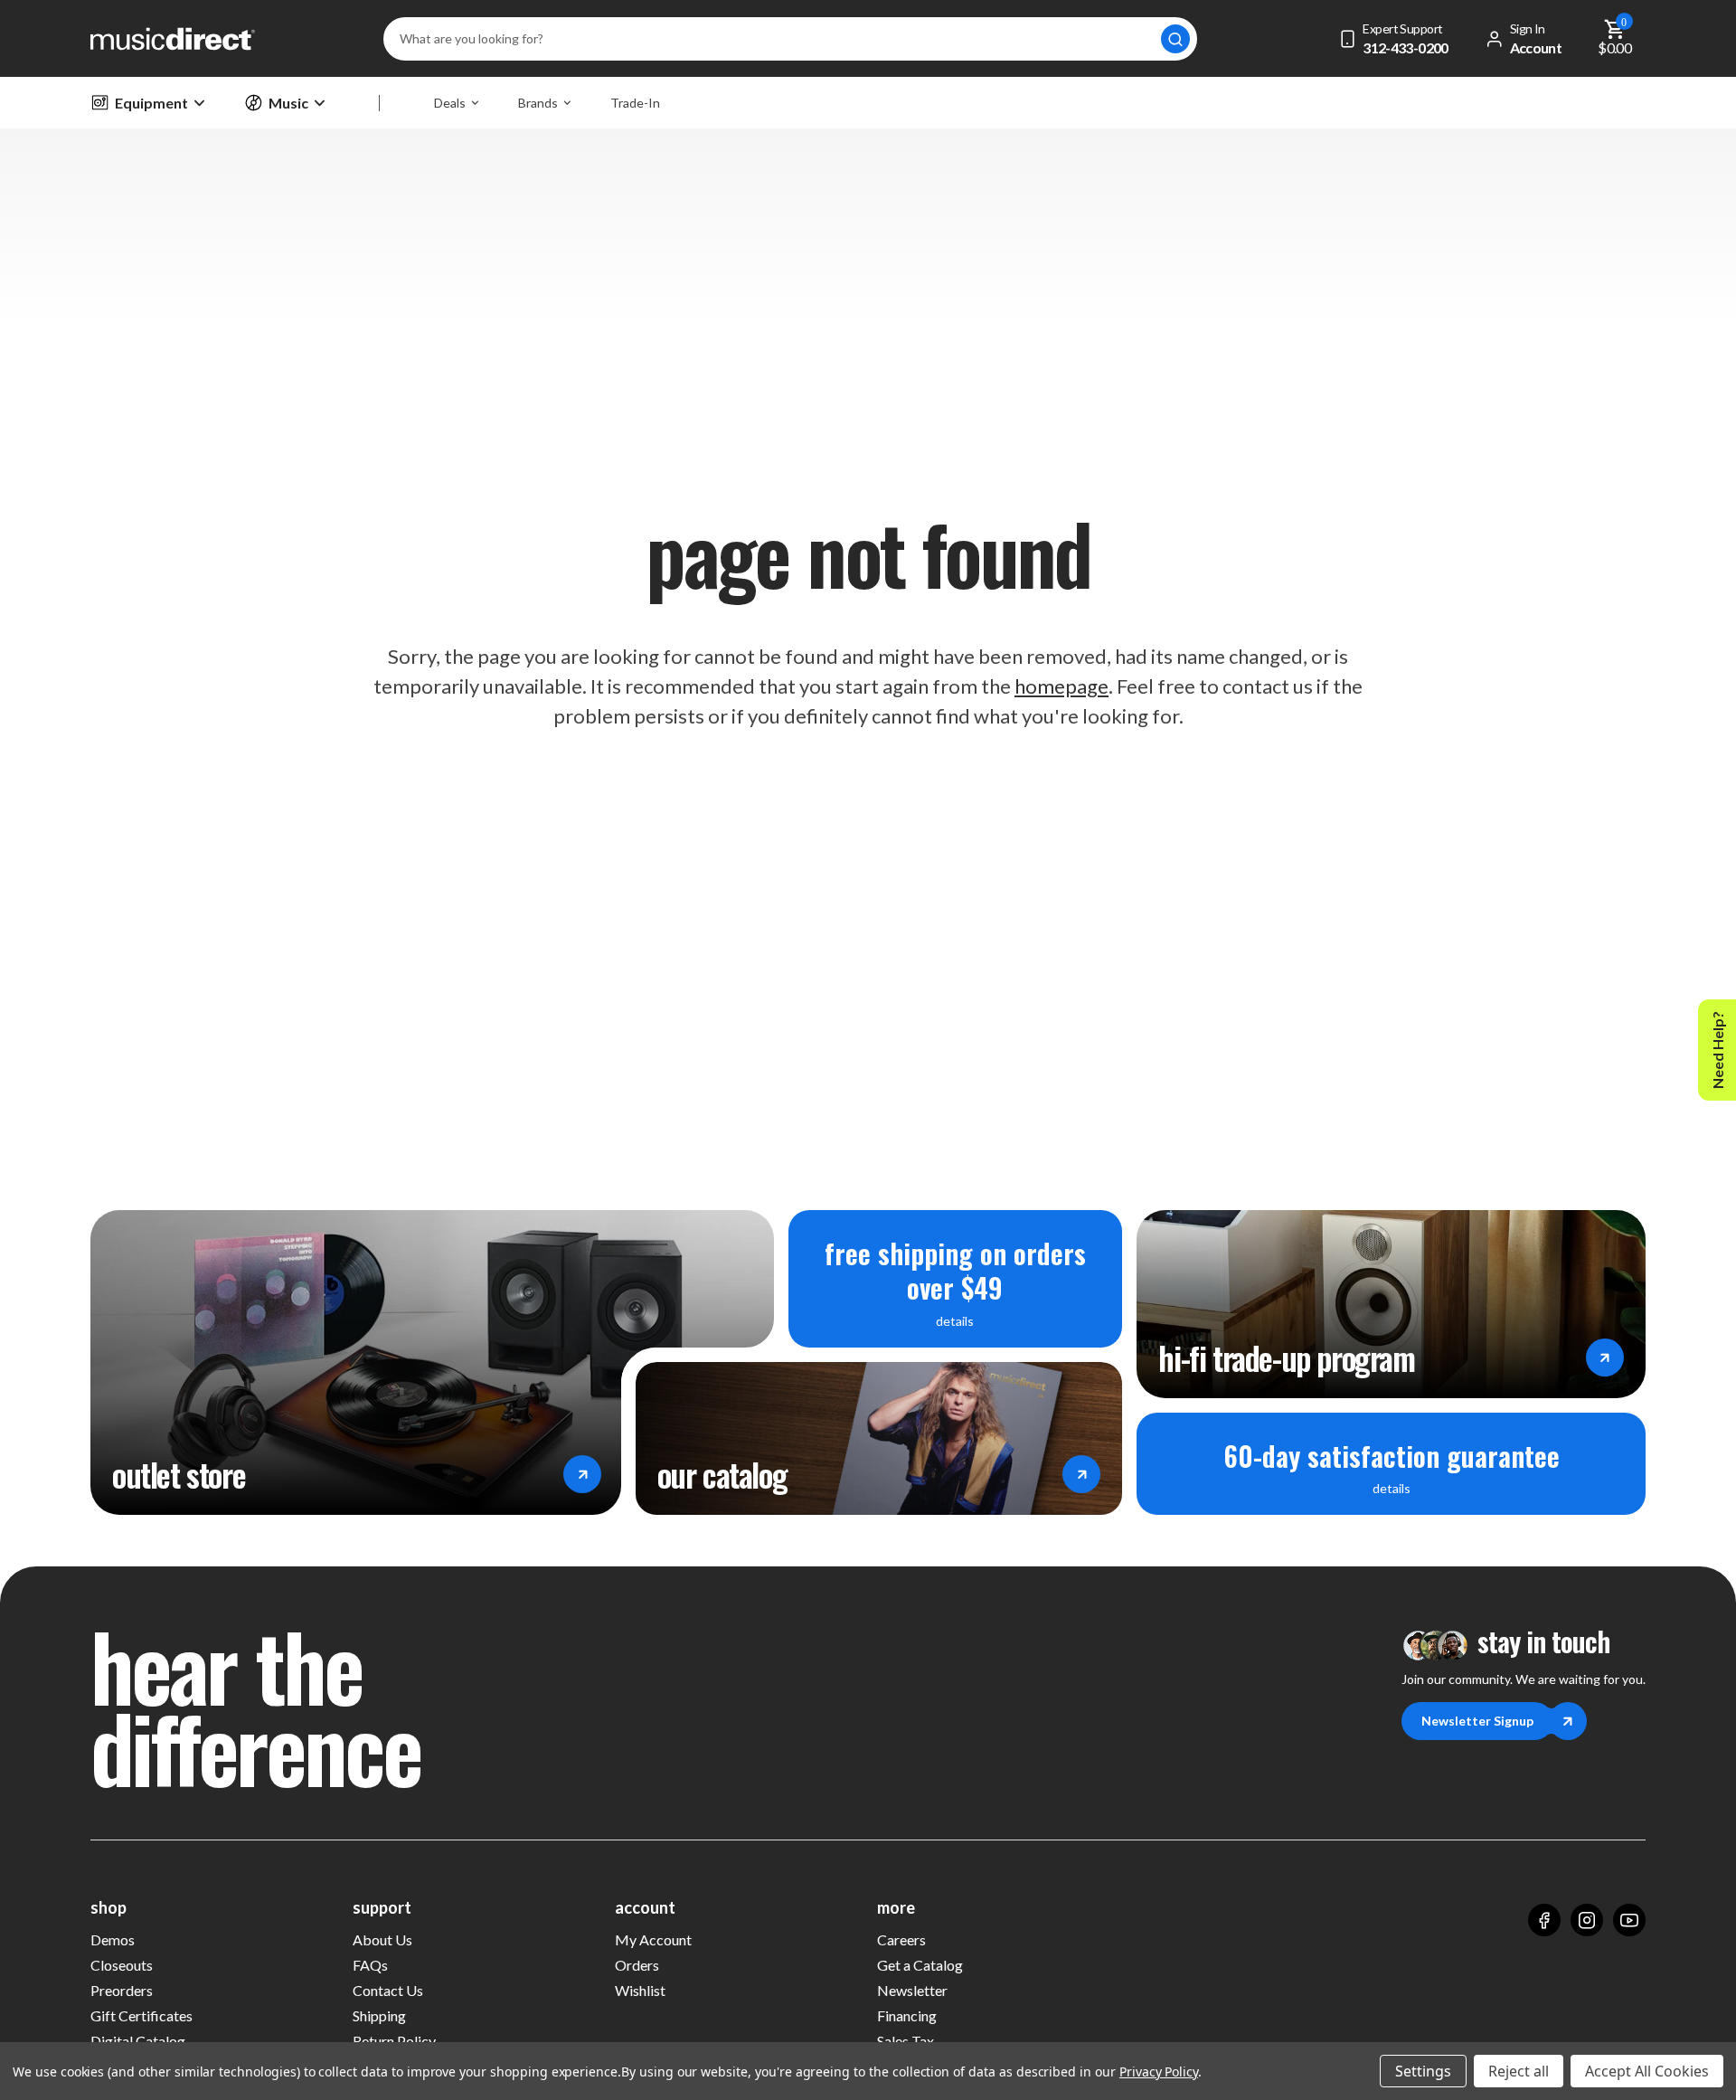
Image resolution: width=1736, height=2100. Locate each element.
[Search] (1175, 39)
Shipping (379, 2015)
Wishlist (640, 1990)
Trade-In (635, 103)
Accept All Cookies (1647, 2071)
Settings (1423, 2071)
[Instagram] (1587, 1920)
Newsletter (912, 1990)
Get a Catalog (920, 1965)
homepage (1061, 686)
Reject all (1519, 2071)
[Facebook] (1544, 1920)
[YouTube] (1629, 1920)
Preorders (122, 1990)
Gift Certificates (142, 2015)
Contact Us (388, 1990)
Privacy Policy (1159, 2072)
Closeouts (122, 1965)
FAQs (370, 1965)
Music (288, 103)
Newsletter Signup (1477, 1721)
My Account (653, 1939)
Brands (538, 103)
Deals (450, 103)
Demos (113, 1939)
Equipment (151, 103)
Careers (901, 1939)
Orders (637, 1965)
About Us (382, 1939)
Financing (907, 2015)
